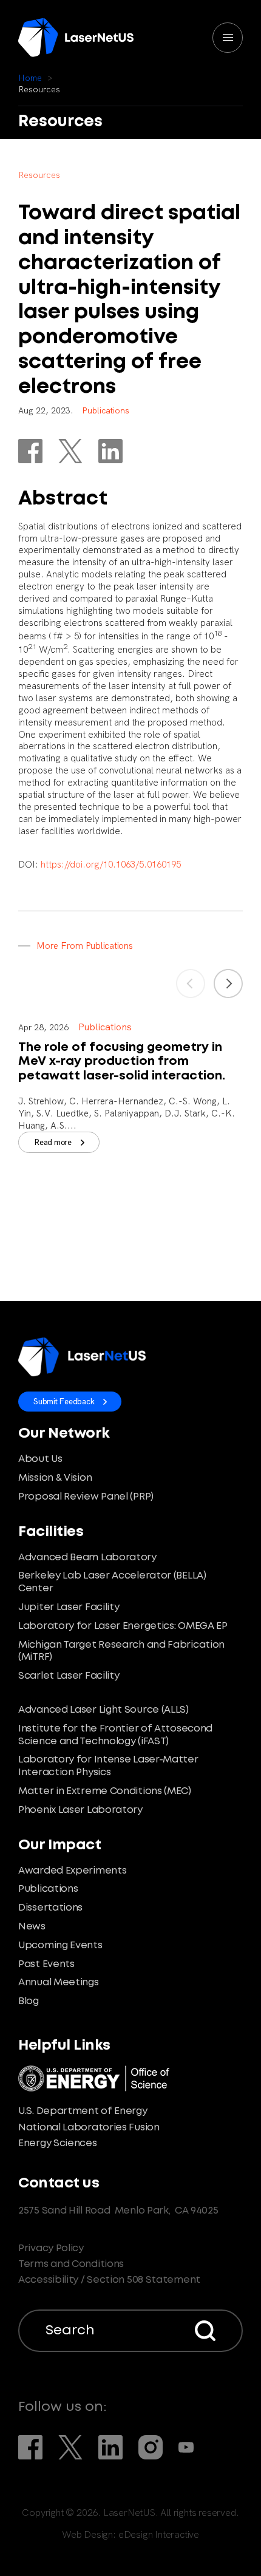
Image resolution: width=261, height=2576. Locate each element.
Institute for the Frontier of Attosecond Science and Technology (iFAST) (115, 1735)
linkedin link (110, 451)
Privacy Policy (51, 2248)
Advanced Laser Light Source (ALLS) (103, 1710)
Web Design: (130, 2535)
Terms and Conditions (71, 2264)
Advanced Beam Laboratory (87, 1558)
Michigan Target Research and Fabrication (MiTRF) (121, 1651)
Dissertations (50, 1908)
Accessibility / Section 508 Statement (109, 2280)
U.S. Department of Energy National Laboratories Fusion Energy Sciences (89, 2127)
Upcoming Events (60, 1946)
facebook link (30, 451)
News (32, 1927)
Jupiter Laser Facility (69, 1607)
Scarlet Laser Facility (69, 1676)
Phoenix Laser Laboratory (80, 1810)
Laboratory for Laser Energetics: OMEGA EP (123, 1626)
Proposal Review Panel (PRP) (86, 1497)
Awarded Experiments (72, 1871)
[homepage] (76, 38)
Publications (48, 1889)
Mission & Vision (55, 1478)
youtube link (186, 2447)
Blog (29, 2001)
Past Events (46, 1964)
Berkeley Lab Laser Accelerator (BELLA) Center (112, 1582)
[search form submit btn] (205, 2331)
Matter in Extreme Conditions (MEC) (105, 1791)
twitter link (70, 451)
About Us (40, 1459)
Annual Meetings (59, 1983)
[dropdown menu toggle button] (228, 38)
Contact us (59, 2183)
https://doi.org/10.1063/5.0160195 (111, 865)
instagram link (151, 2447)
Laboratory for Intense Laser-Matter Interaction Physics (108, 1766)
